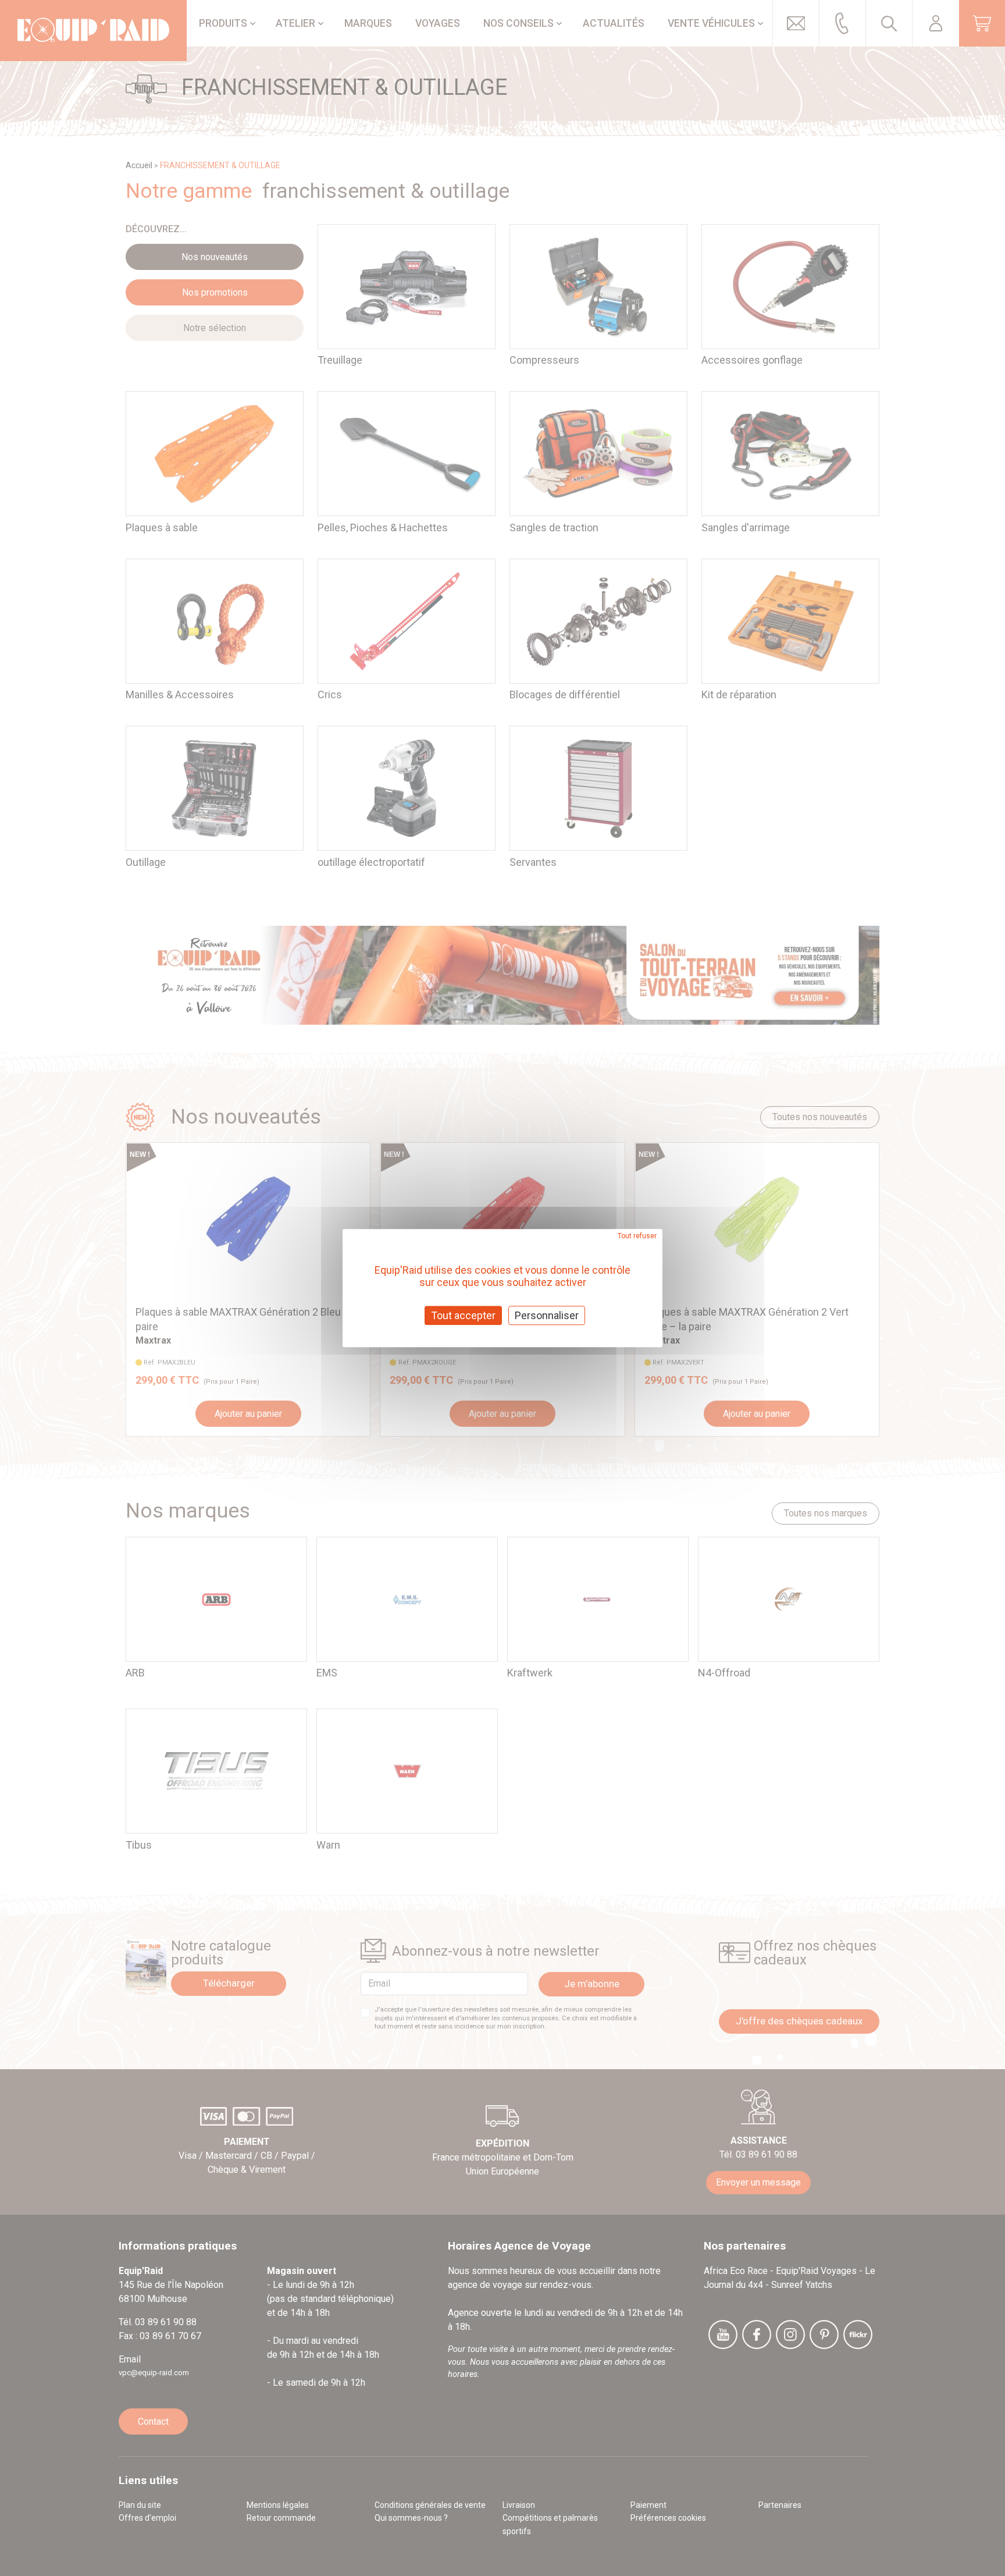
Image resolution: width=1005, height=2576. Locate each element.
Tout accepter (463, 1315)
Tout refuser (637, 1236)
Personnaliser (547, 1315)
